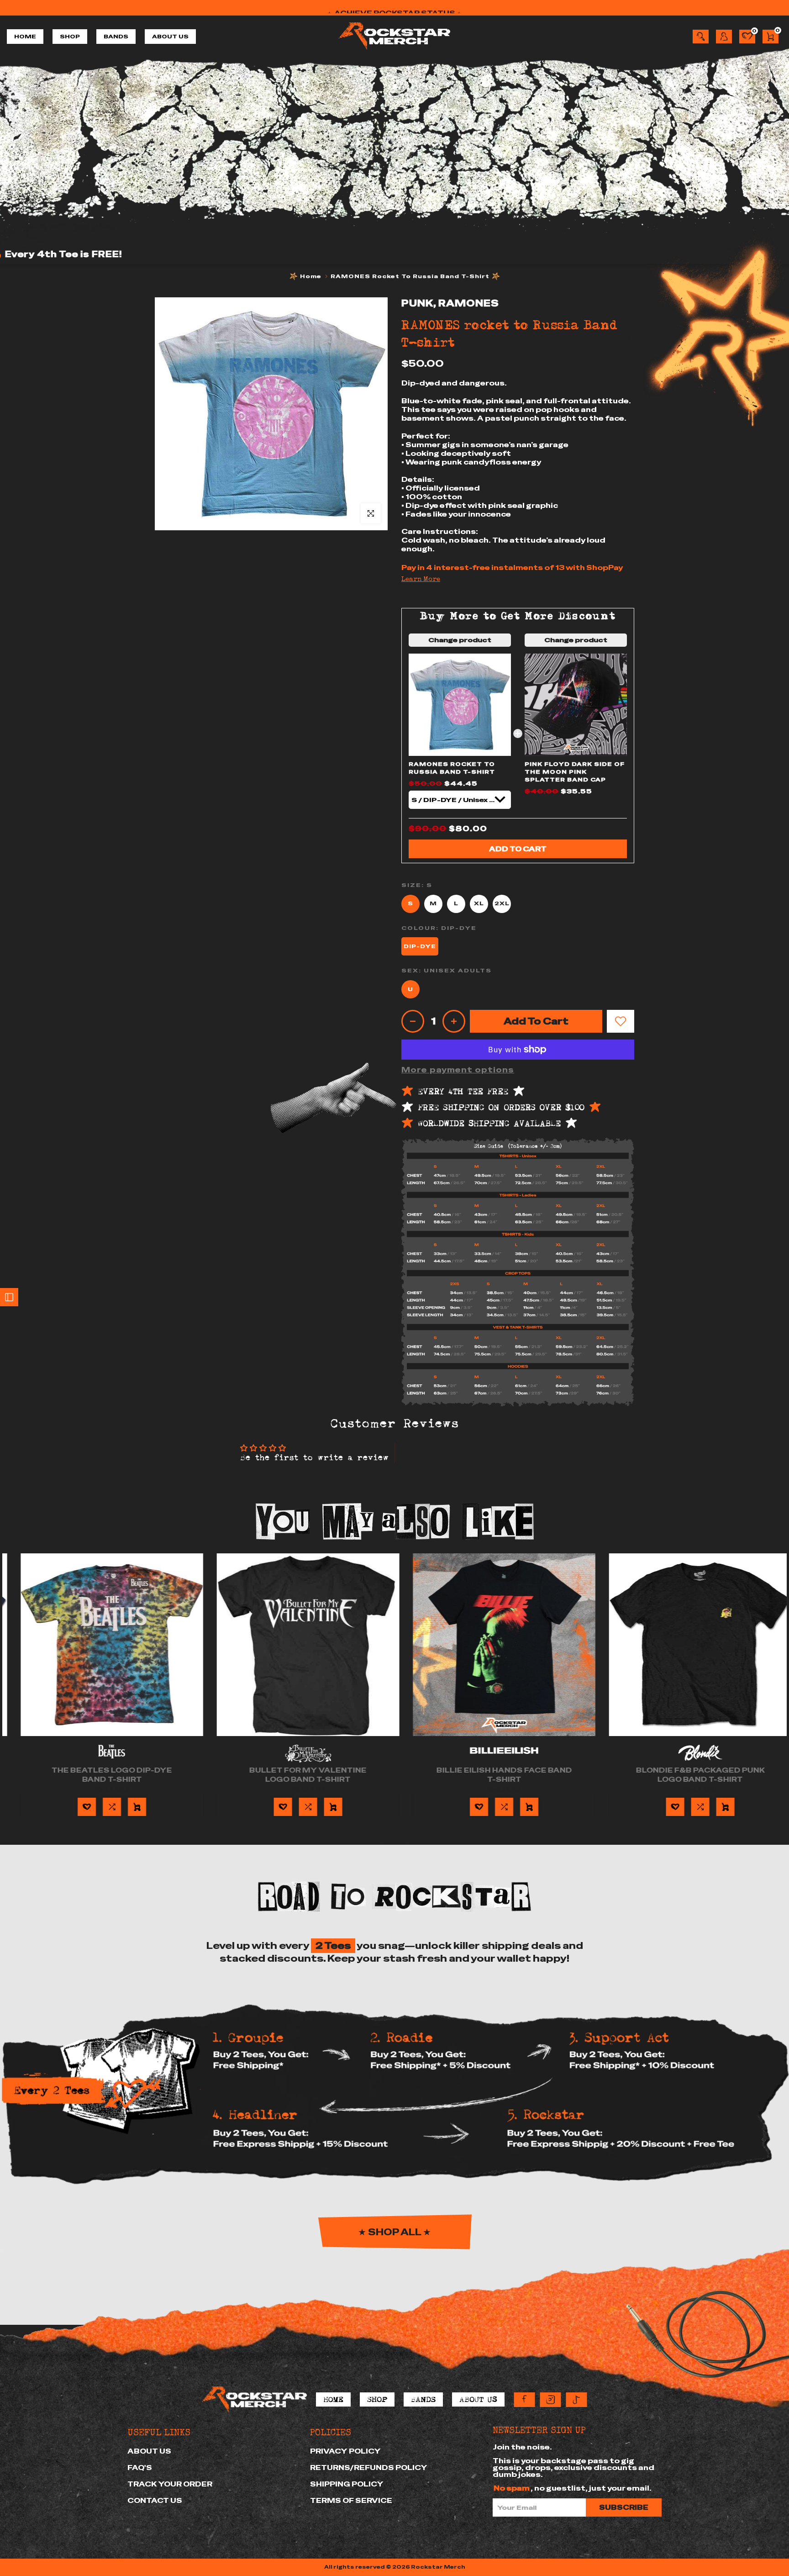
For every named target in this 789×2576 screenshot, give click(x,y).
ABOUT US (170, 37)
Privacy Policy (345, 2451)
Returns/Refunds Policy (369, 2468)
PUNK (417, 303)
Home (311, 276)
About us (149, 2451)
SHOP (70, 37)
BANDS (116, 37)
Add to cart (518, 849)
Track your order (170, 2484)
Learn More (421, 579)
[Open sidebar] (9, 1297)
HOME (25, 37)
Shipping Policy (347, 2484)
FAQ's (140, 2468)
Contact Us (155, 2500)
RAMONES (469, 303)
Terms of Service (351, 2500)
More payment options (458, 1070)
